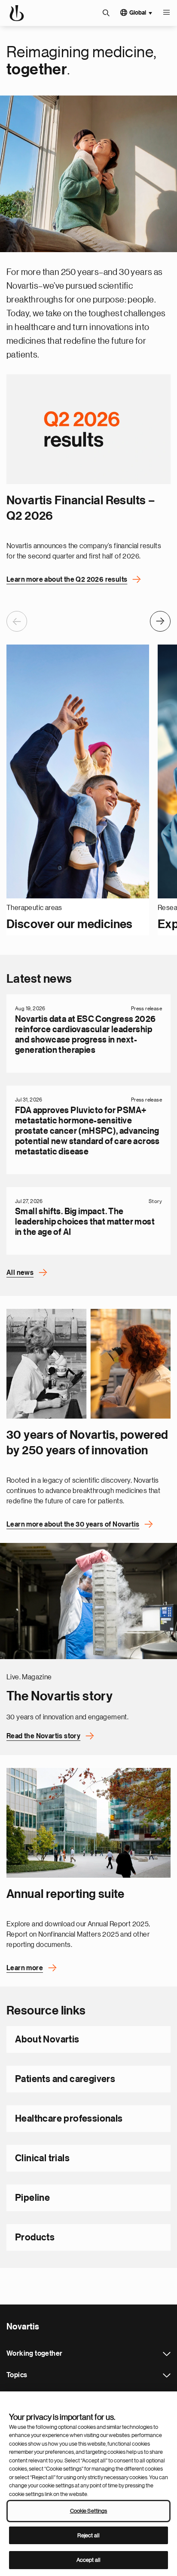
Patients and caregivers (65, 2079)
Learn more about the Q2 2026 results (67, 580)
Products (35, 2237)
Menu (166, 13)
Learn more (25, 1968)
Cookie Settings (89, 2511)
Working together (167, 2354)
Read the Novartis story (43, 1736)
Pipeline (32, 2198)
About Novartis (47, 2039)
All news (20, 1273)
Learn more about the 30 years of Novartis (73, 1524)
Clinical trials (42, 2158)
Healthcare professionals (69, 2119)
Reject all (88, 2535)
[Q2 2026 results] (88, 429)
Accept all (88, 2560)
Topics (167, 2375)
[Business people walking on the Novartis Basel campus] (88, 1823)
